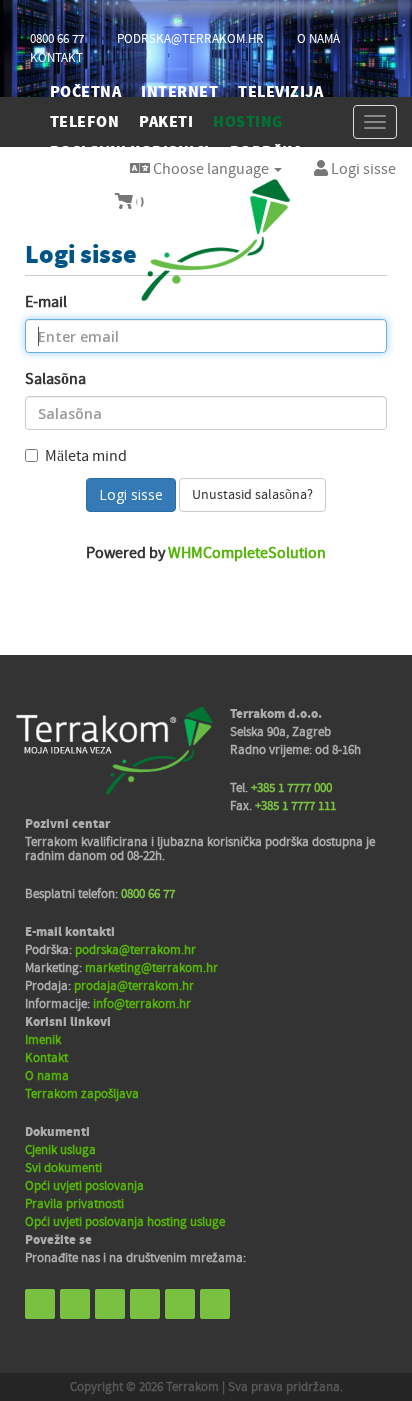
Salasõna (55, 379)
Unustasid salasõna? (252, 495)
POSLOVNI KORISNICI (130, 152)
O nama (47, 1076)
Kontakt (46, 1058)
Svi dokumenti (63, 1168)
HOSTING (247, 122)
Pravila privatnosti (74, 1204)
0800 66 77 (57, 39)
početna (85, 92)
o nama (318, 39)
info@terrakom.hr (142, 1004)
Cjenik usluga (60, 1150)
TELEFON (84, 122)
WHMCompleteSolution (247, 553)
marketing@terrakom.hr (151, 968)
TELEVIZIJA (280, 92)
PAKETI (166, 122)
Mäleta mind (86, 456)
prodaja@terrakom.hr (134, 986)
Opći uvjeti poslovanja (84, 1186)
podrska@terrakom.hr (190, 39)
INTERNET (179, 92)
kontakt (56, 58)
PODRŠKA (266, 152)
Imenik (43, 1040)
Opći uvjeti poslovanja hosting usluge (125, 1222)
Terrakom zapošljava (82, 1094)
